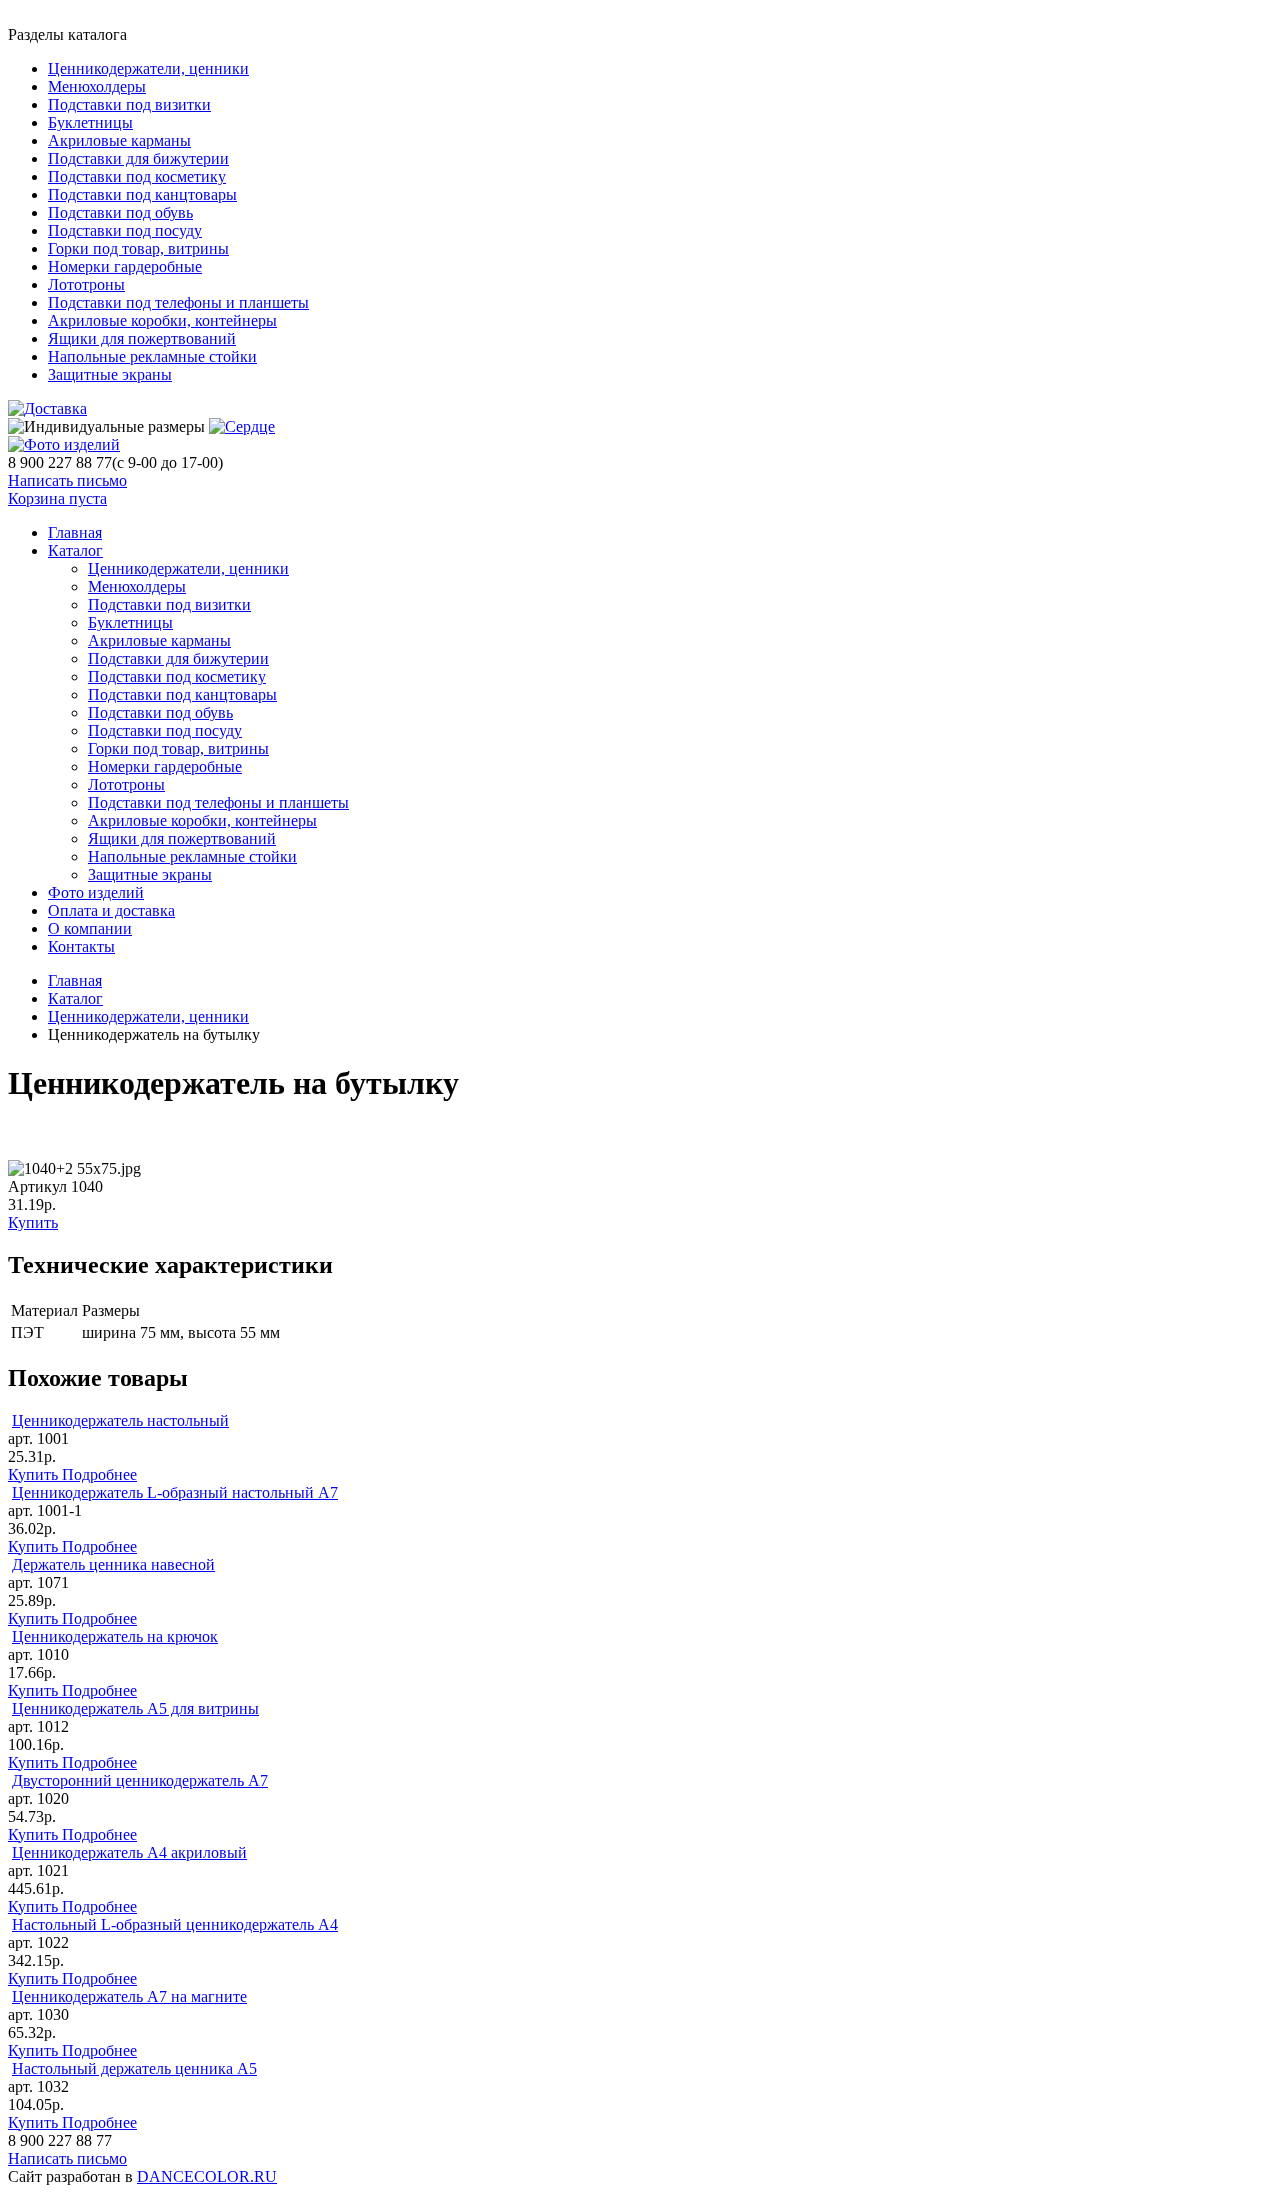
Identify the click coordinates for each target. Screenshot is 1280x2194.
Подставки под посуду (125, 230)
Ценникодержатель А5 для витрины (135, 1708)
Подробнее (99, 1474)
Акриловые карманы (119, 140)
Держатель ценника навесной (113, 1564)
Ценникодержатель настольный (120, 1420)
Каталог (75, 550)
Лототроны (86, 284)
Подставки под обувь (120, 212)
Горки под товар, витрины (138, 248)
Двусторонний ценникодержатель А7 (140, 1780)
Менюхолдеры (97, 86)
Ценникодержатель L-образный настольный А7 (175, 1492)
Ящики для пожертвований (142, 338)
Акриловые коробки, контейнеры (162, 320)
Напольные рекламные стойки (152, 356)
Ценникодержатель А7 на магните (129, 1996)
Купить (33, 1222)
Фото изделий (96, 892)
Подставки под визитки (129, 104)
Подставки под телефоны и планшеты (178, 302)
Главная (75, 980)
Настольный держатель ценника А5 (134, 2068)
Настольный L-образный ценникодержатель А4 (175, 1924)
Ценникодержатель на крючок (115, 1636)
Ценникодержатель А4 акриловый (129, 1852)
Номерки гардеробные (125, 266)
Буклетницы (90, 122)
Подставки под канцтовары (142, 194)
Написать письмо (67, 480)
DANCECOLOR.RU (207, 2176)
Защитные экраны (110, 374)
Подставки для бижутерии (138, 158)
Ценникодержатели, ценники (148, 68)
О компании (90, 928)
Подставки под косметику (137, 176)
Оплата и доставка (111, 910)
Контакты (81, 946)
